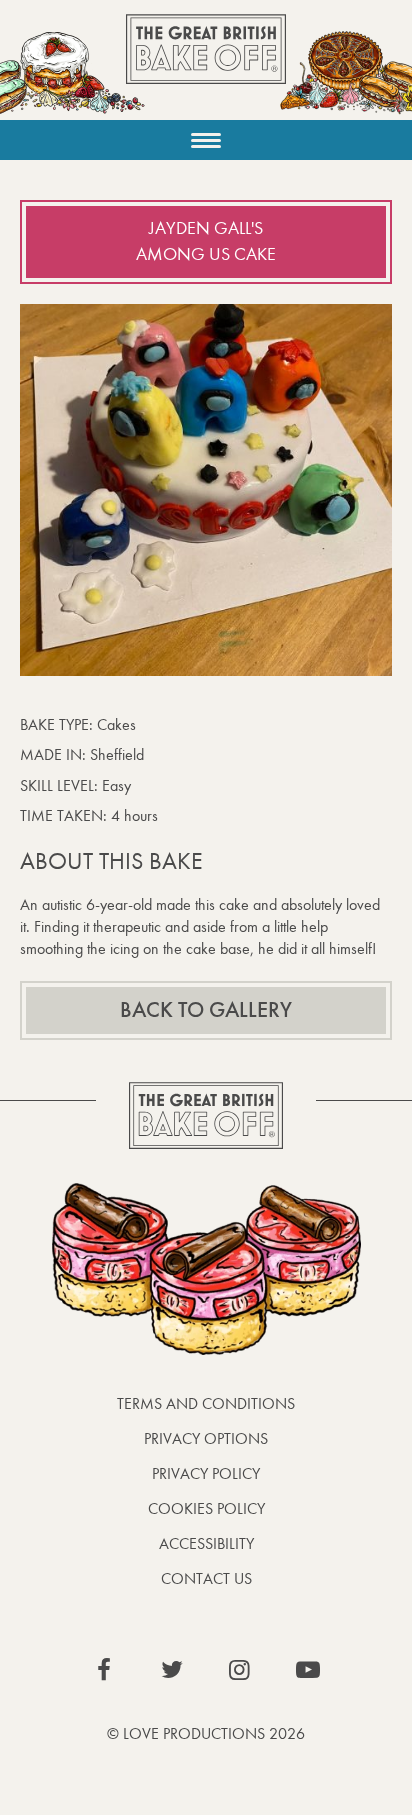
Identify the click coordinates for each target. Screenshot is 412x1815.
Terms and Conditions (206, 1403)
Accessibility (206, 1543)
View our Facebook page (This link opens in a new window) (104, 1670)
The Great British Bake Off (206, 66)
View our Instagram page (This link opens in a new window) (240, 1670)
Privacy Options (206, 1438)
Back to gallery (206, 1010)
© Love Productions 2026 (206, 1733)
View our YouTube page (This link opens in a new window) (308, 1670)
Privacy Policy (206, 1473)
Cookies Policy (206, 1508)
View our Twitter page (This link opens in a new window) (172, 1670)
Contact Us (206, 1578)
